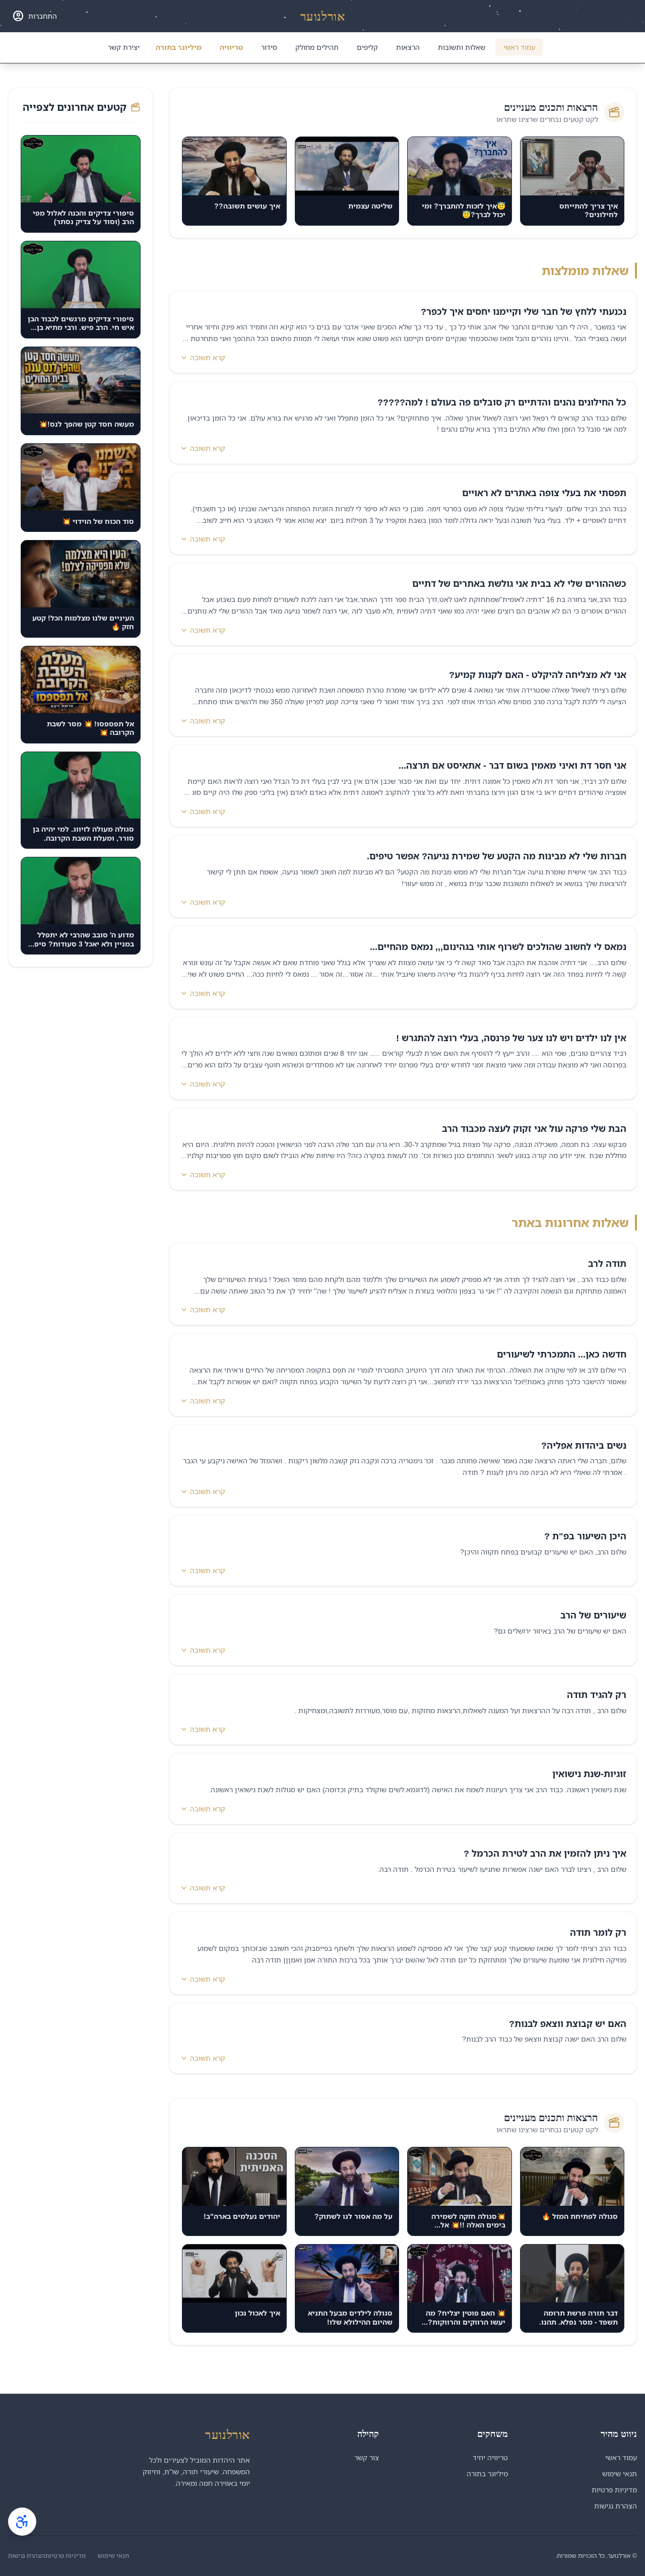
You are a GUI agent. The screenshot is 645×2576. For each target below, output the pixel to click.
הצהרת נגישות (616, 2506)
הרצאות (408, 47)
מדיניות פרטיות (614, 2490)
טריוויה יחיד (490, 2457)
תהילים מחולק (317, 47)
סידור (269, 47)
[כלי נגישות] (22, 2522)
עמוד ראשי (519, 47)
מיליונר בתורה (179, 47)
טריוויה (231, 47)
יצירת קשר (124, 47)
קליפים (367, 47)
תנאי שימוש (620, 2473)
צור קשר (367, 2457)
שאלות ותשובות (462, 47)
